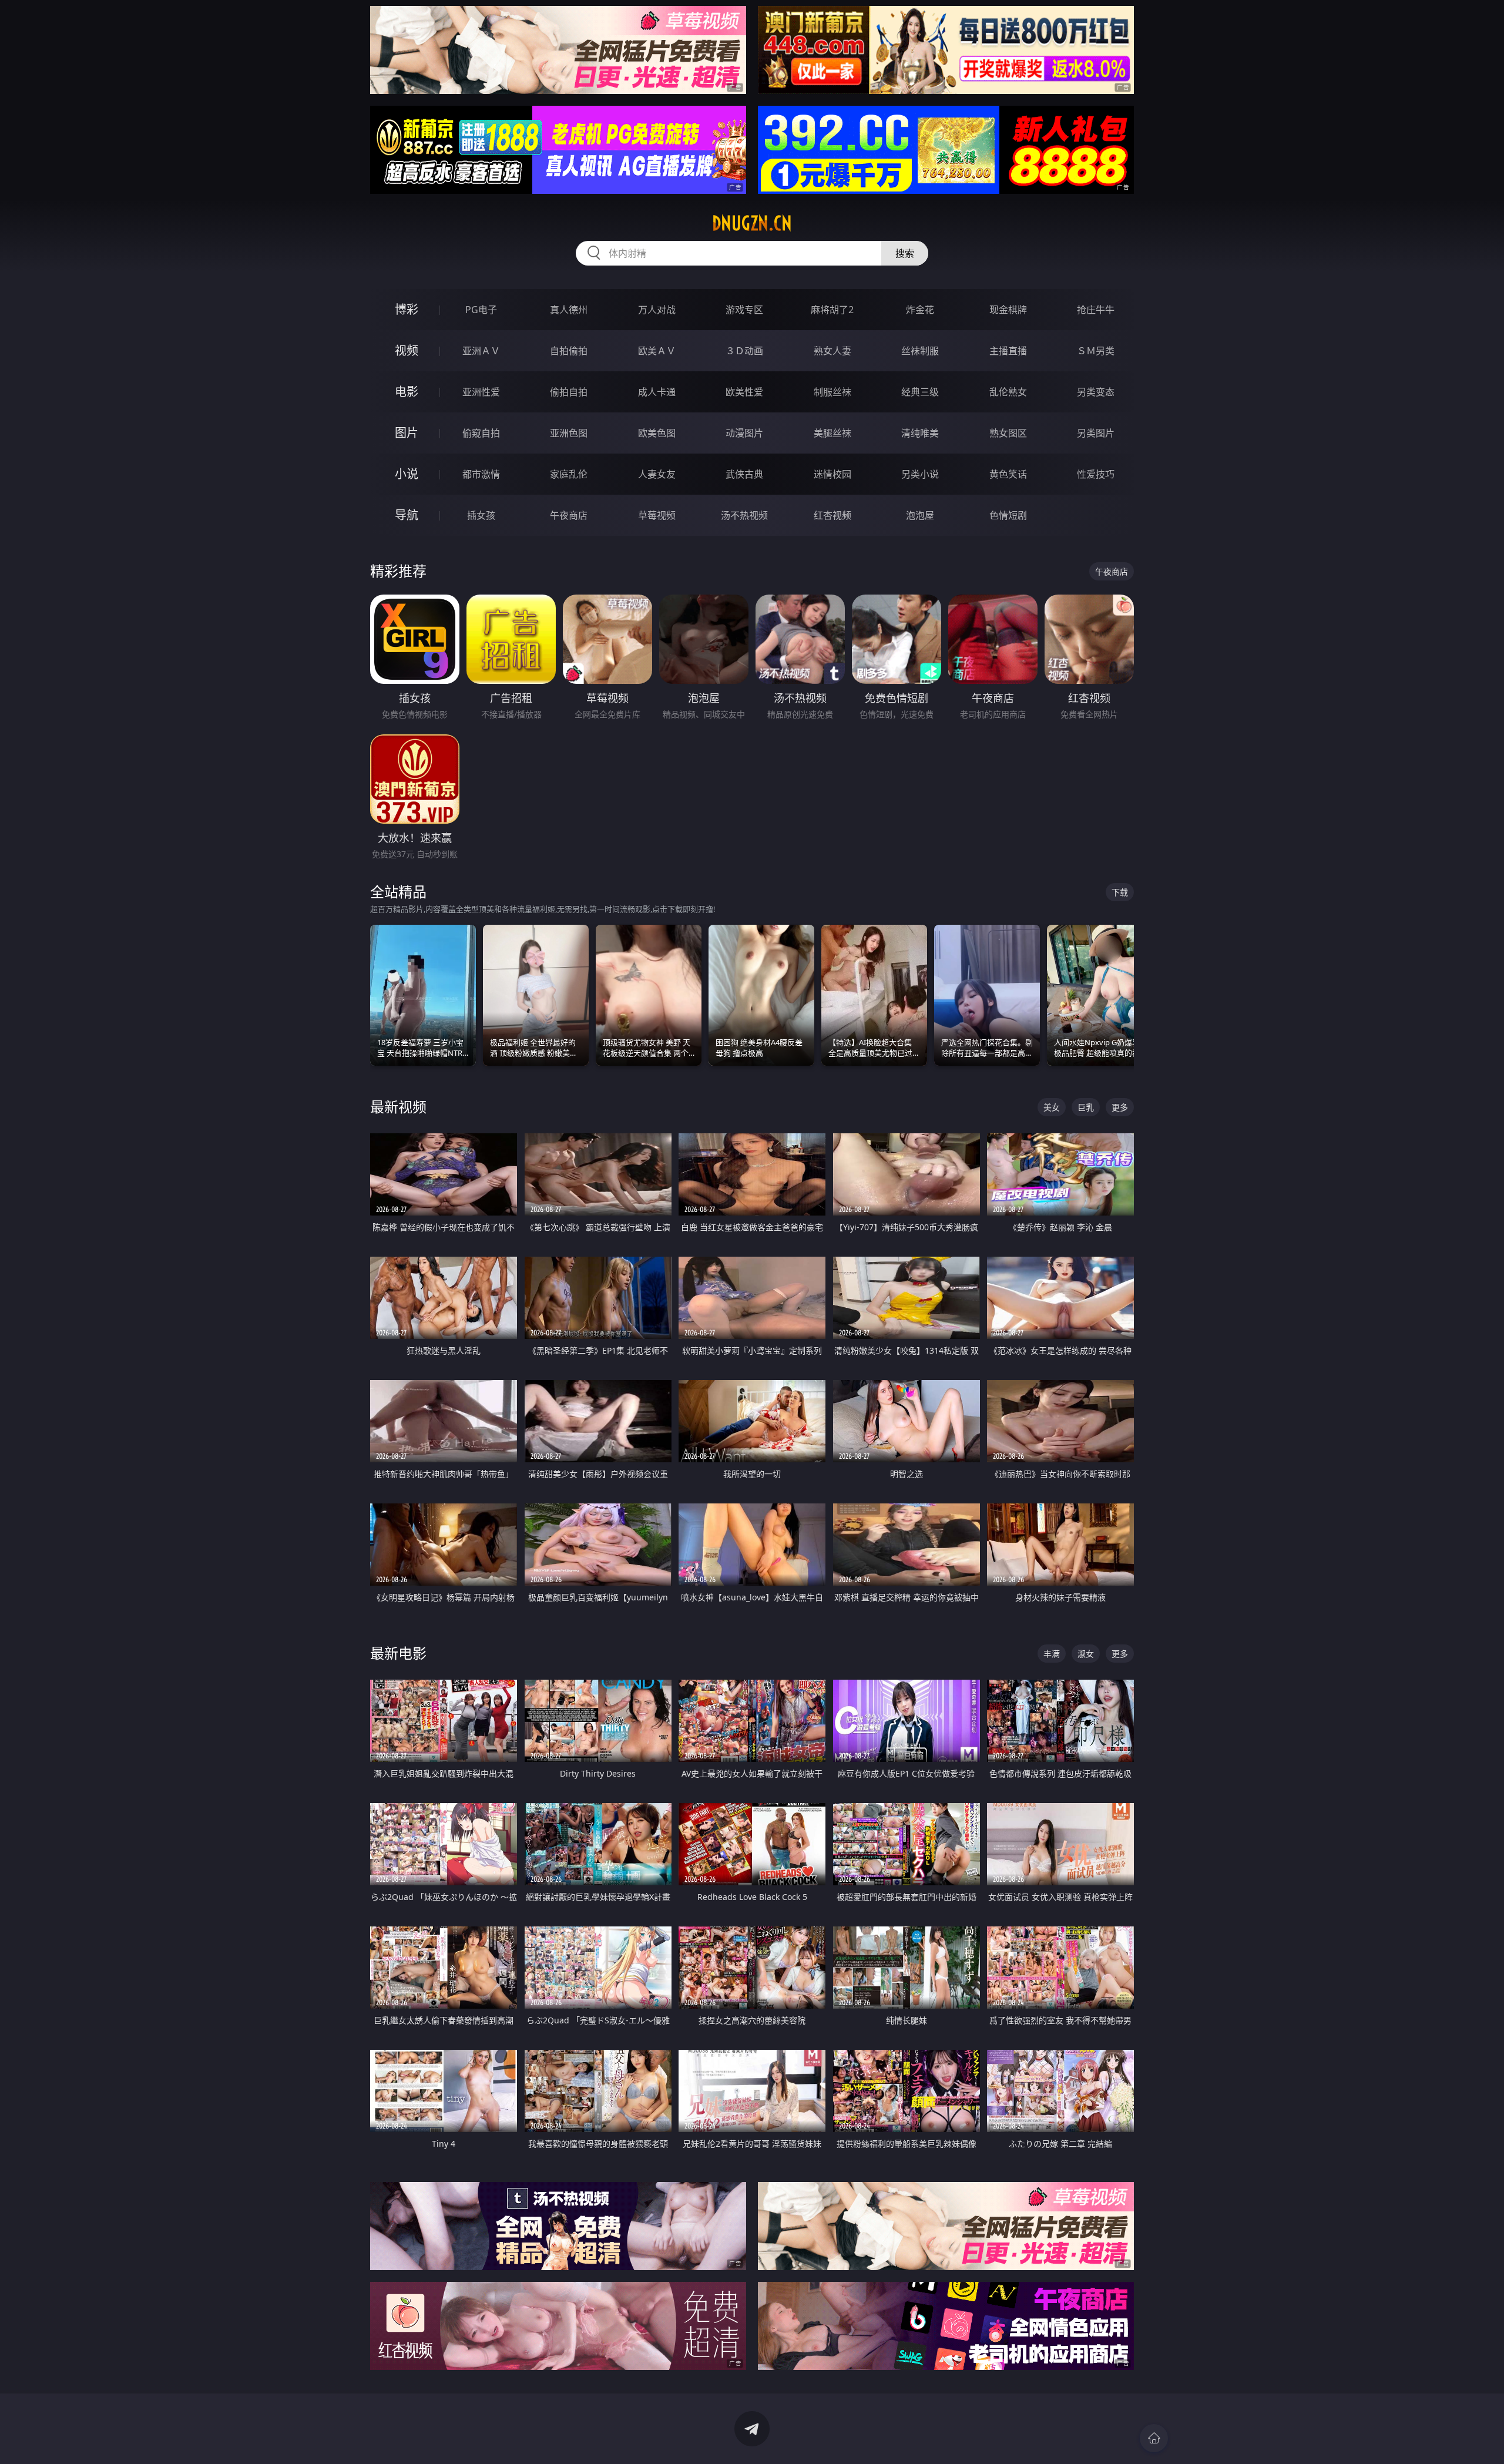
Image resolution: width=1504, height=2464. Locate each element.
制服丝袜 (832, 392)
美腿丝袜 (832, 433)
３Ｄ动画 (744, 351)
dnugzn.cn (752, 223)
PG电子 (481, 310)
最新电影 (398, 1653)
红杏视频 (832, 515)
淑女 (1086, 1654)
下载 (1120, 892)
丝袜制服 (920, 351)
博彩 (407, 309)
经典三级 (920, 392)
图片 (407, 433)
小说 (407, 474)
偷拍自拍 (569, 392)
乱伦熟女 (1008, 392)
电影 (407, 392)
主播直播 (1008, 351)
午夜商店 (569, 515)
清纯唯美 (920, 433)
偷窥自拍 (481, 433)
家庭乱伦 (569, 474)
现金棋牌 (1008, 310)
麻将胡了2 (832, 310)
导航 (407, 515)
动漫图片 (744, 433)
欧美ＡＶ (657, 351)
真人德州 (569, 310)
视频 (407, 350)
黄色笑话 (1008, 474)
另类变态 (1096, 392)
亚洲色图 (569, 433)
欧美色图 (657, 433)
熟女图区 (1008, 433)
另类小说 (920, 474)
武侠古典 (744, 474)
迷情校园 (832, 474)
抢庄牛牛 (1096, 310)
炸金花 (920, 310)
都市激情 (481, 474)
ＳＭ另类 (1096, 351)
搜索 (905, 253)
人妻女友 (657, 474)
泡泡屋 (920, 515)
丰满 (1052, 1654)
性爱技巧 (1096, 474)
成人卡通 (657, 392)
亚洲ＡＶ (481, 351)
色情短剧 (1008, 515)
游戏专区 (744, 310)
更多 (1120, 1107)
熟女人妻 (832, 351)
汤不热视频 (744, 515)
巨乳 (1086, 1107)
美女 (1052, 1107)
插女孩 (481, 515)
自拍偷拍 (569, 351)
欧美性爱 (744, 392)
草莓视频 (657, 515)
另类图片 (1096, 433)
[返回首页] (1154, 2438)
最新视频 (398, 1107)
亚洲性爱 (481, 392)
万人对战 (657, 310)
